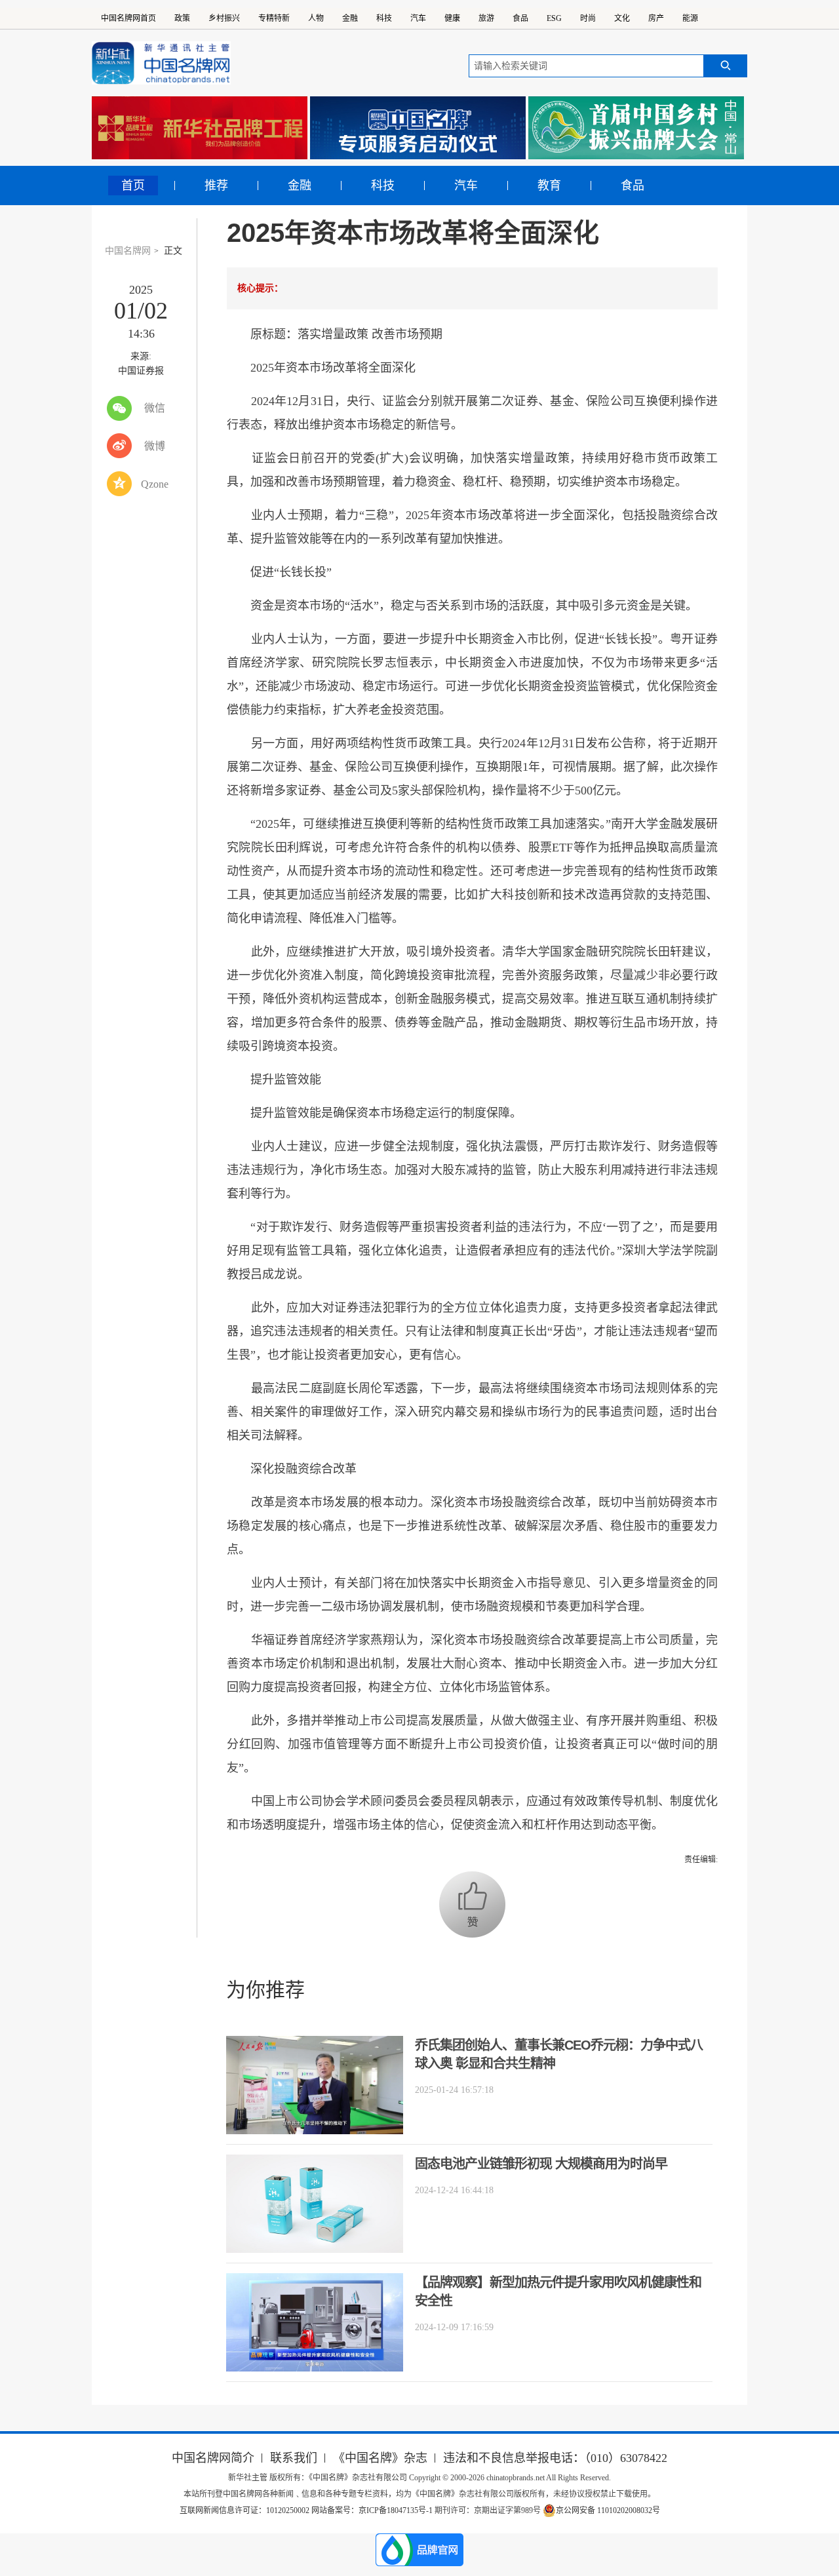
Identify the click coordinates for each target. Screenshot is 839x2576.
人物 (316, 18)
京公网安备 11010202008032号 (608, 2510)
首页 (133, 185)
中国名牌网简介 (213, 2458)
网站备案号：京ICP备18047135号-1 (372, 2510)
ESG (554, 18)
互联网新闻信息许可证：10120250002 (245, 2510)
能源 (690, 18)
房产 (656, 18)
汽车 (418, 18)
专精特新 (274, 18)
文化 (622, 18)
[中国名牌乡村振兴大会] (636, 128)
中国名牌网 (128, 251)
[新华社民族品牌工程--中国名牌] (200, 128)
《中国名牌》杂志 (380, 2458)
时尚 (588, 18)
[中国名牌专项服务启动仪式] (418, 128)
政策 (182, 18)
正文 (173, 251)
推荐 (216, 185)
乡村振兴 (224, 18)
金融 (350, 18)
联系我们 (294, 2458)
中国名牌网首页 (128, 18)
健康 (452, 18)
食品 (520, 18)
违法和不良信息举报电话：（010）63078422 (555, 2458)
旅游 (486, 18)
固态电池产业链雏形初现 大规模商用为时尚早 (541, 2164)
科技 (384, 18)
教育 (549, 185)
